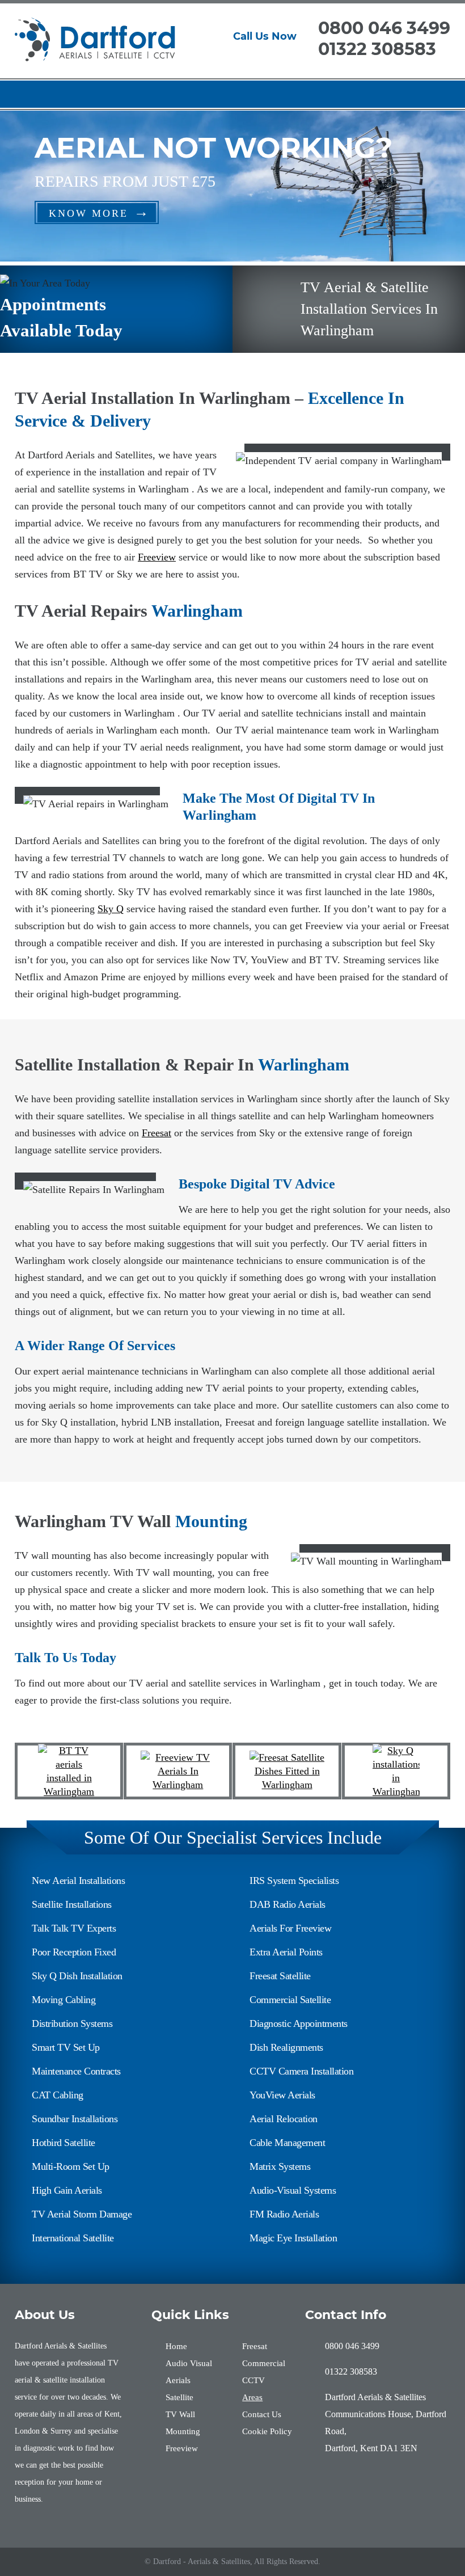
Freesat (157, 1133)
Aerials (178, 2380)
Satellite (179, 2397)
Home (176, 2346)
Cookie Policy (267, 2431)
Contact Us (262, 2414)
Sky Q (111, 909)
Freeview (157, 557)
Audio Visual (189, 2363)
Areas (252, 2397)
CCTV (253, 2380)
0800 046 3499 (384, 28)
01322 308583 (377, 49)
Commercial (264, 2363)
